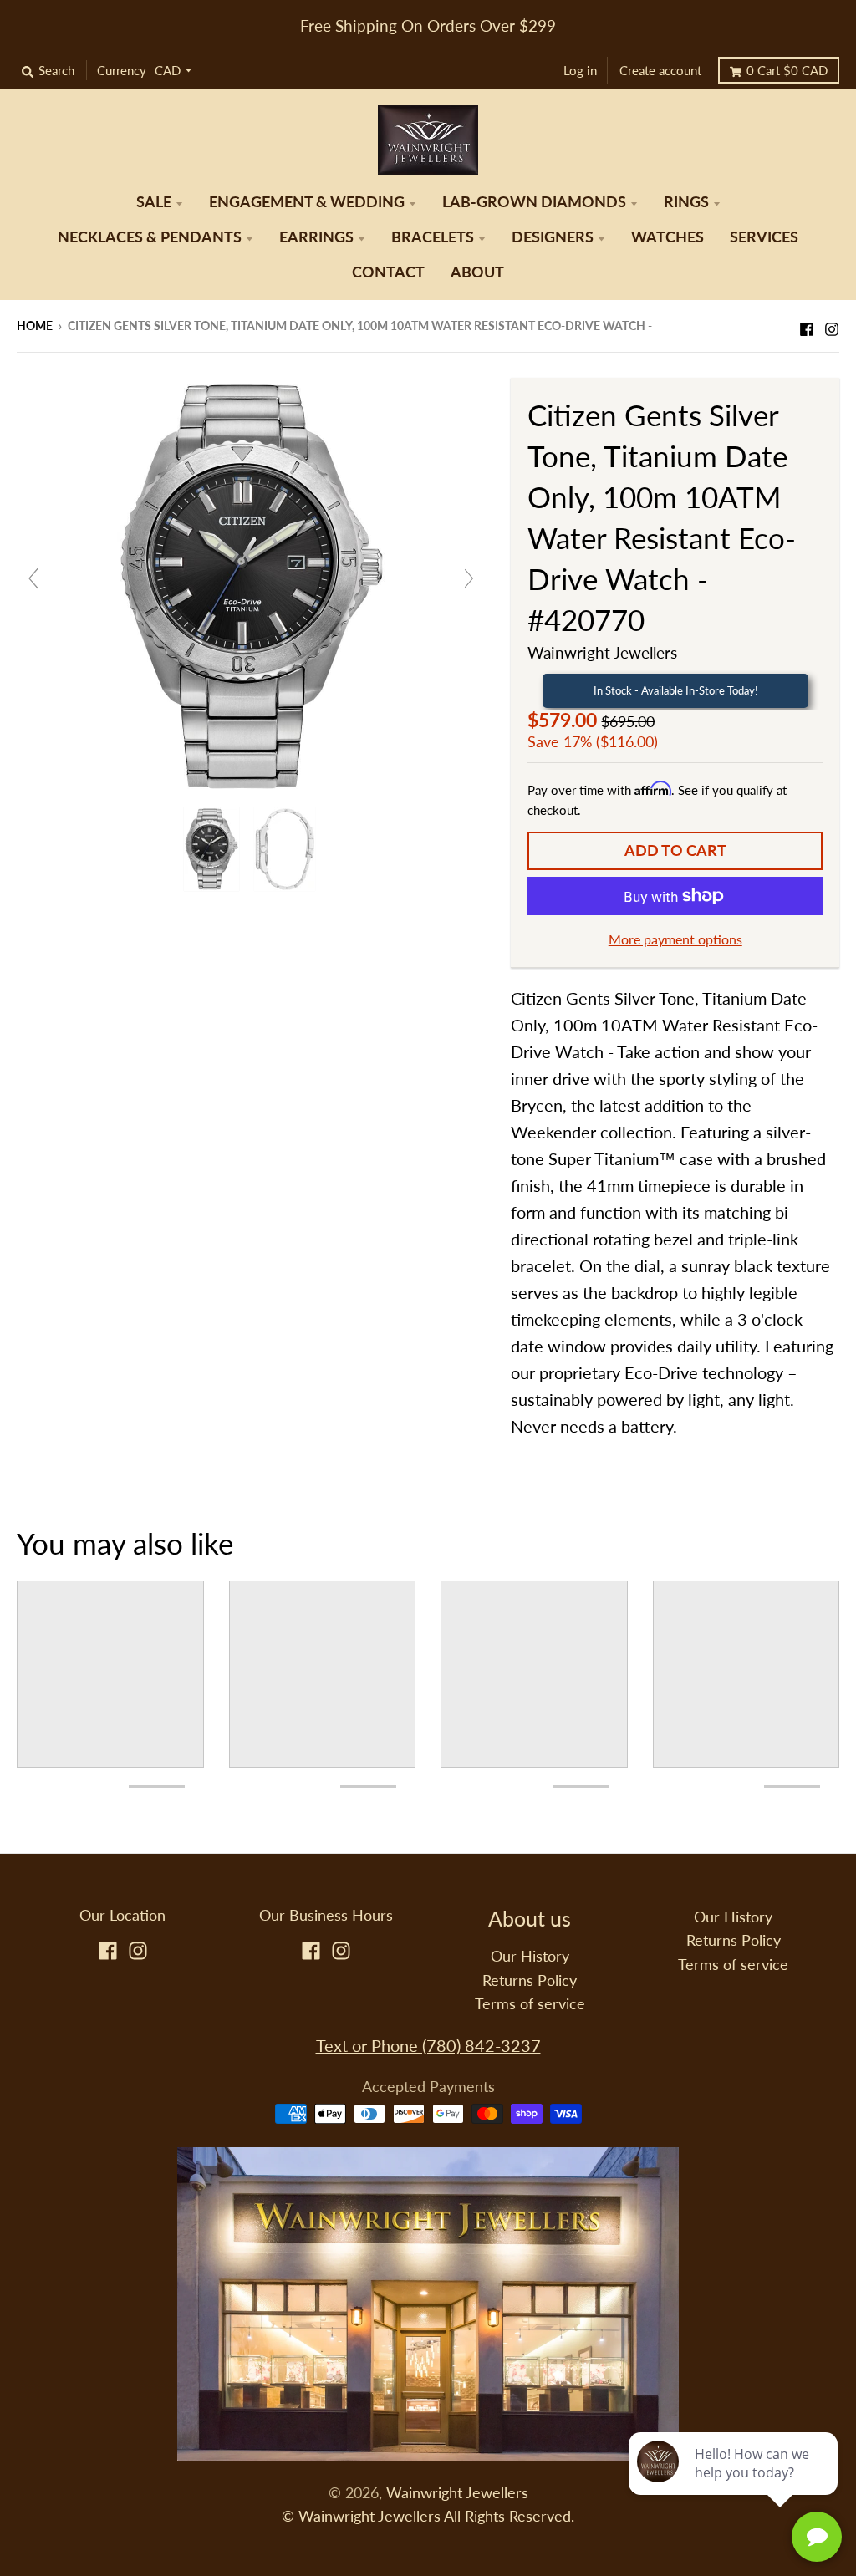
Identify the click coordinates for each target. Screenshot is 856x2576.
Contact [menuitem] (388, 272)
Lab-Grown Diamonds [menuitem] (534, 202)
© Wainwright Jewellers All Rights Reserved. (428, 2516)
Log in (580, 70)
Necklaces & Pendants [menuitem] (150, 237)
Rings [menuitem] (686, 202)
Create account (660, 70)
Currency (122, 70)
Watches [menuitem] (667, 237)
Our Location (122, 1915)
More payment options (675, 939)
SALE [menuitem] (154, 202)
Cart (787, 70)
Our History (530, 1956)
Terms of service (530, 2004)
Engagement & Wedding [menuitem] (307, 202)
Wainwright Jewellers (602, 652)
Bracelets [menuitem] (433, 237)
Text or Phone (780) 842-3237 (428, 2045)
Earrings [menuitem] (316, 237)
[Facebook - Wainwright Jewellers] (807, 324)
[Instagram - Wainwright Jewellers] (832, 324)
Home (35, 326)
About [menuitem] (477, 272)
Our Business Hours (326, 1915)
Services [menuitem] (764, 237)
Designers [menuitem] (553, 237)
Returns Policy (530, 1980)
